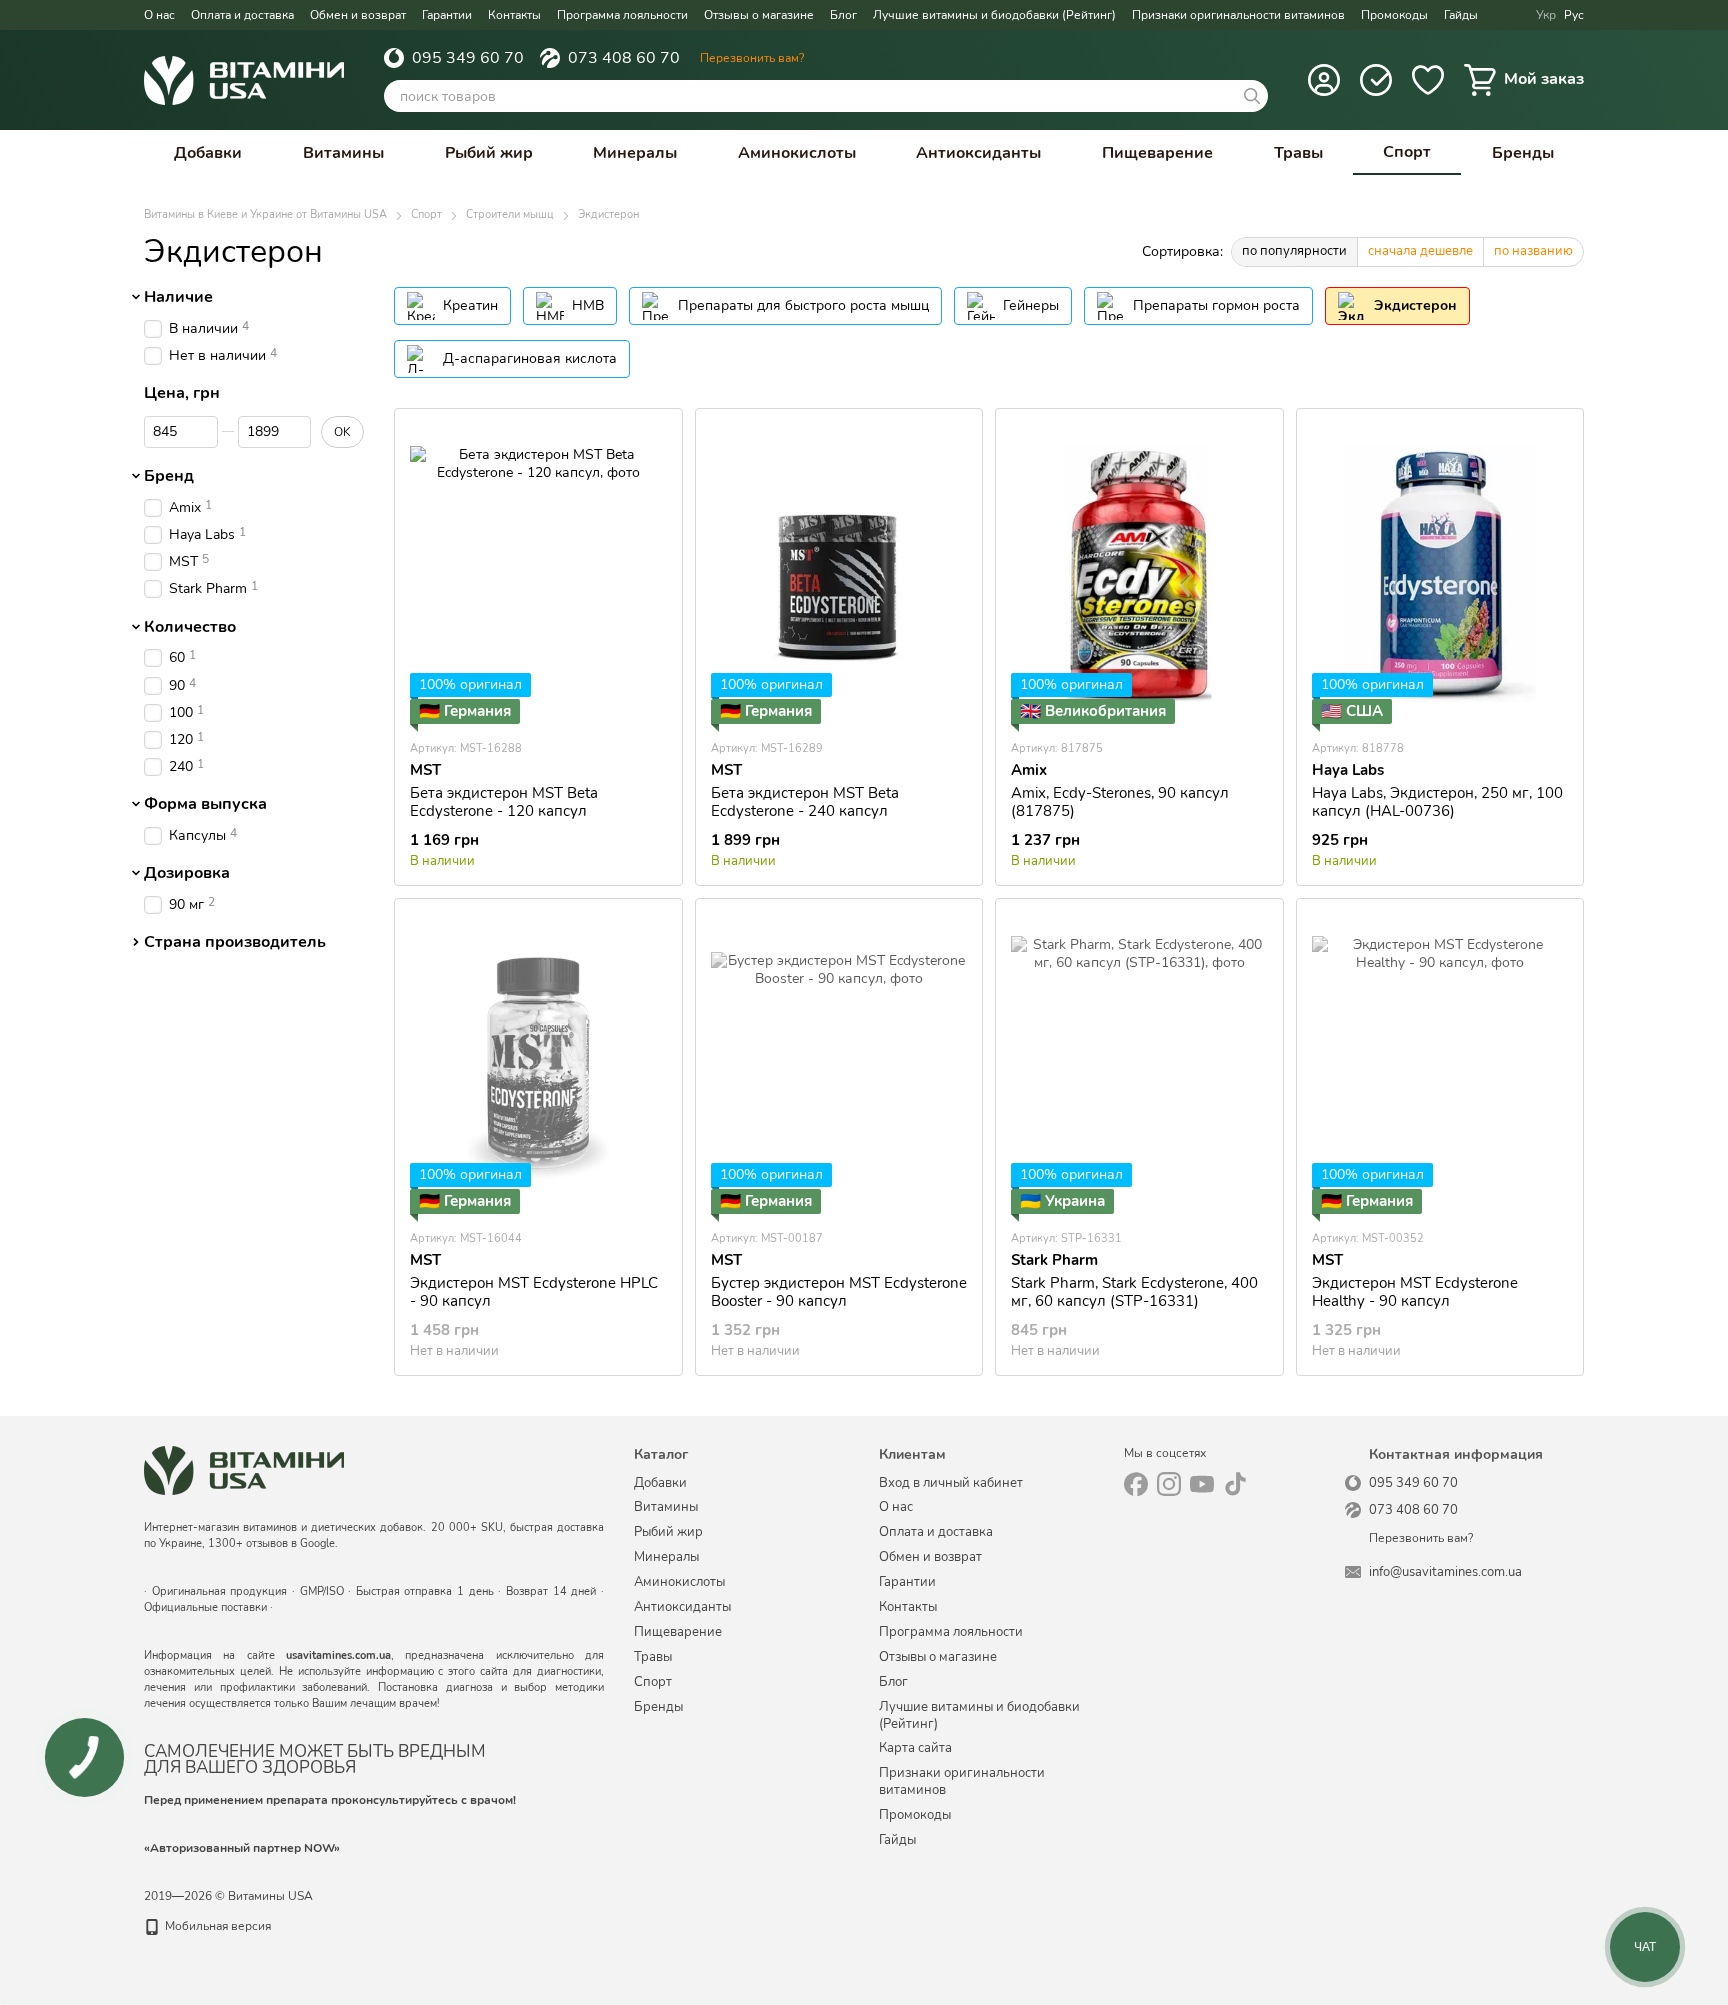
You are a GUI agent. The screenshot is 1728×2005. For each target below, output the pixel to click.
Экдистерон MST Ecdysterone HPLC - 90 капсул (534, 1292)
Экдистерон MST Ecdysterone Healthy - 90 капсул (1415, 1292)
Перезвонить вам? (752, 58)
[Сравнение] (1376, 80)
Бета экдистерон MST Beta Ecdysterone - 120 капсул (504, 802)
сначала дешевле (1420, 251)
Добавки (208, 153)
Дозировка (187, 873)
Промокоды (1394, 15)
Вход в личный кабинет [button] (951, 1483)
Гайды (1461, 15)
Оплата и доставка (242, 15)
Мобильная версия (216, 1926)
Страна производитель (235, 942)
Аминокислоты (797, 153)
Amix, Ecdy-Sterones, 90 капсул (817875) (1120, 802)
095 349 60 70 (468, 58)
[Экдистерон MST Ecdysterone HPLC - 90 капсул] (538, 1064)
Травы (1298, 153)
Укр (1546, 15)
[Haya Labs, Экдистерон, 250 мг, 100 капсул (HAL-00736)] (1440, 574)
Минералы (635, 153)
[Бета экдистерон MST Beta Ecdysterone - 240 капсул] (839, 574)
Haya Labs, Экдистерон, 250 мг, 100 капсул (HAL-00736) (1437, 802)
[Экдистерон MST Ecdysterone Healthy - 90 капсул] (1440, 1064)
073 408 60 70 (624, 58)
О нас (159, 15)
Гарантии (447, 15)
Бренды (1523, 153)
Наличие (178, 297)
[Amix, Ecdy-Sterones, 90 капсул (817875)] (1139, 574)
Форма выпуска (205, 804)
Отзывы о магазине (759, 15)
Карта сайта (915, 1748)
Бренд (169, 476)
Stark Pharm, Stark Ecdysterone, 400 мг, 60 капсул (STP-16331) (1134, 1292)
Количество (190, 627)
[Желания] (1428, 80)
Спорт (1407, 152)
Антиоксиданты (978, 153)
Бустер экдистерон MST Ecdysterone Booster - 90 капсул (839, 1292)
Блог (843, 15)
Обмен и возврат (358, 15)
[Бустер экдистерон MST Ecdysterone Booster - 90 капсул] (839, 1064)
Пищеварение (1157, 153)
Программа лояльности (622, 15)
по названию (1533, 251)
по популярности (1294, 251)
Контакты (514, 15)
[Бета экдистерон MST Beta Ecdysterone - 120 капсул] (538, 574)
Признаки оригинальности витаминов (1238, 15)
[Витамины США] (244, 1470)
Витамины (343, 153)
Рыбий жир (489, 153)
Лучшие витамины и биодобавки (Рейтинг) (994, 15)
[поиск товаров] (1252, 96)
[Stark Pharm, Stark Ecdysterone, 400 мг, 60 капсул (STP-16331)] (1139, 1064)
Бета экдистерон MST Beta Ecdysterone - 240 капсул (805, 802)
